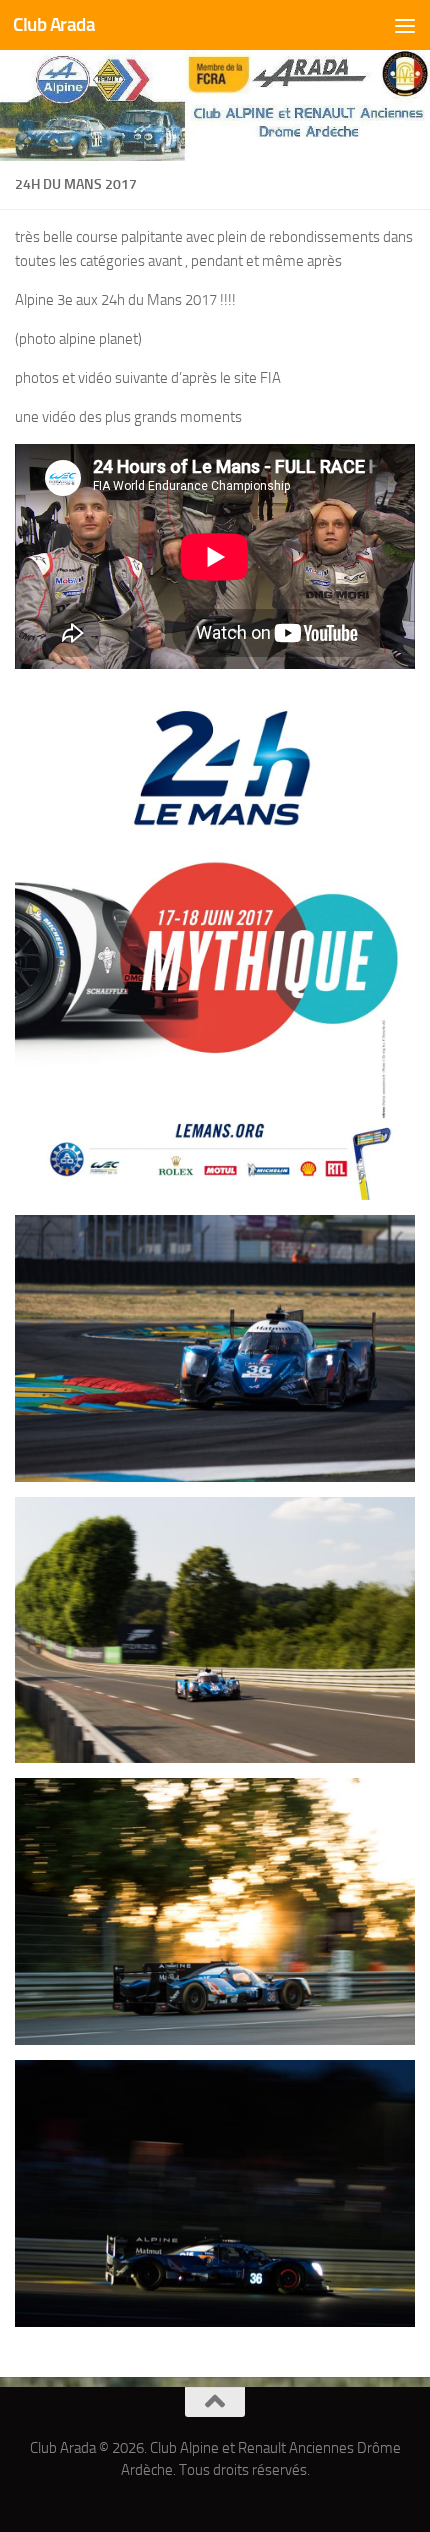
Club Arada (54, 24)
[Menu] (405, 25)
